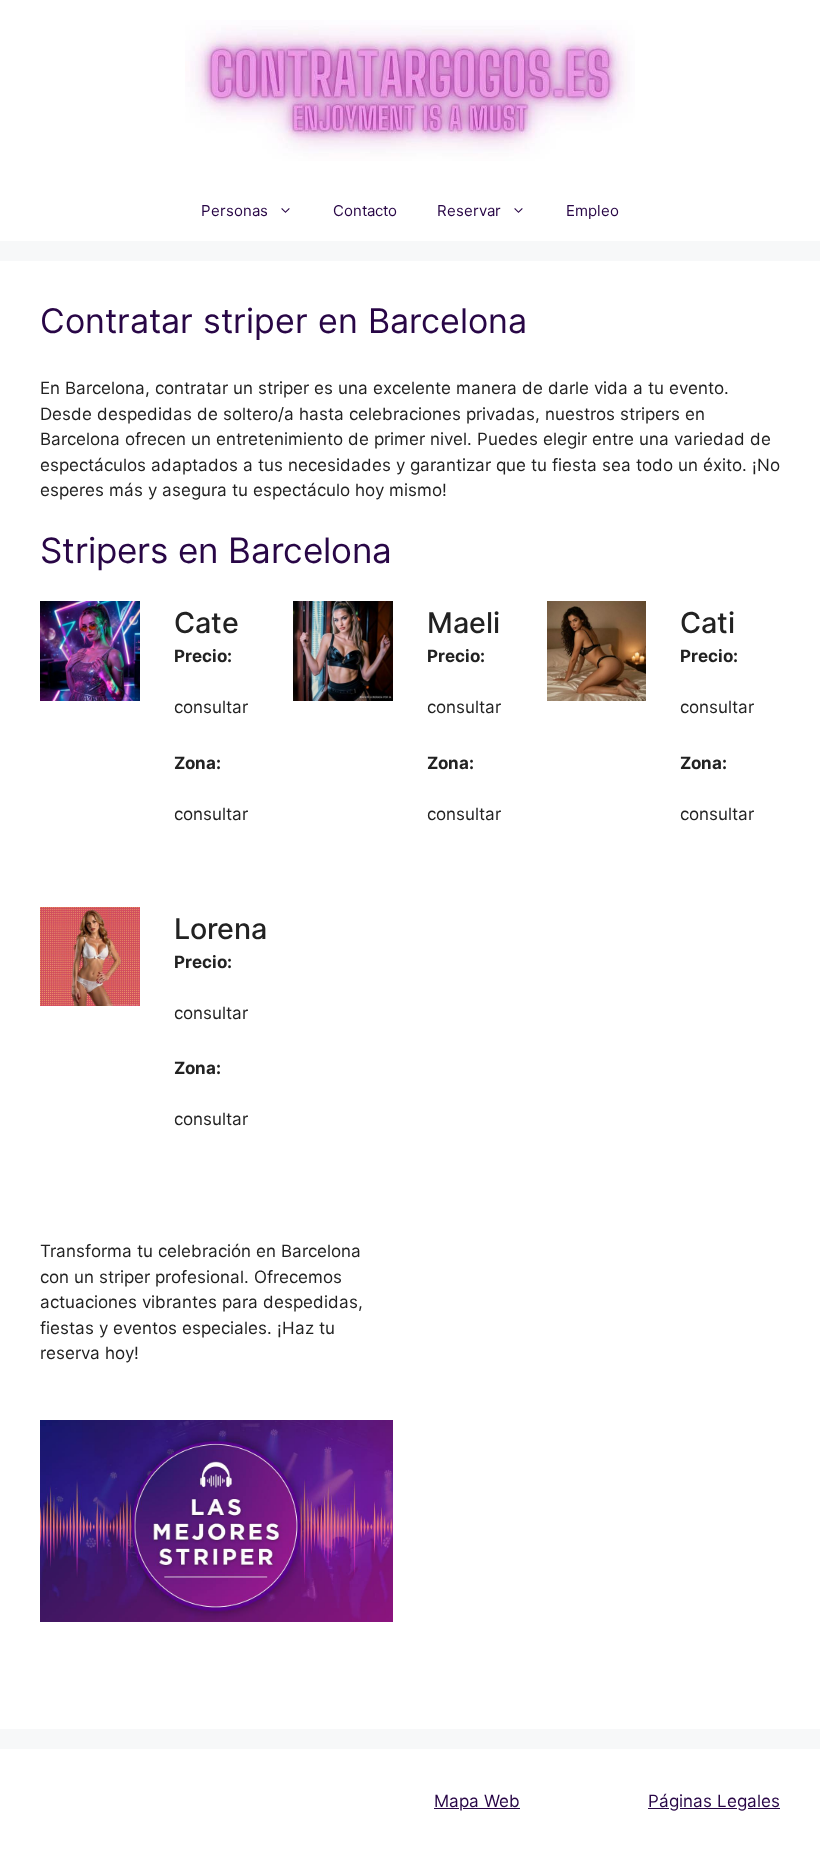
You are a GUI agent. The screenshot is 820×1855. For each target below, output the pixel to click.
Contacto (365, 210)
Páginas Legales (714, 1801)
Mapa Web (477, 1801)
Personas (234, 210)
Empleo (592, 210)
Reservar (469, 210)
